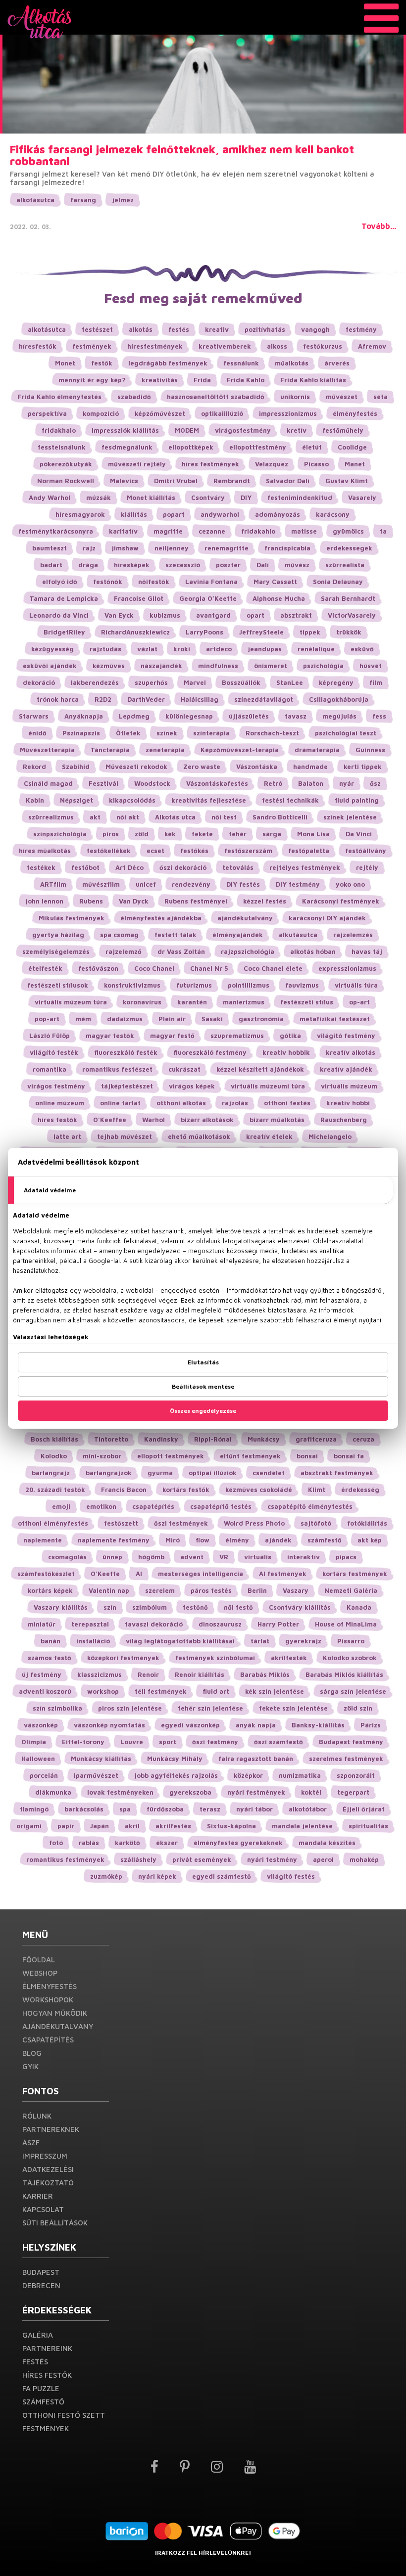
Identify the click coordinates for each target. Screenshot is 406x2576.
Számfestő (43, 2402)
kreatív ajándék (346, 1069)
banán (51, 1641)
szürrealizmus (51, 817)
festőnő (195, 1607)
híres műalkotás (45, 851)
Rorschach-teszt (272, 733)
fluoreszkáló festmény (210, 1052)
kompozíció (101, 413)
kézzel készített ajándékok (260, 1069)
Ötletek (128, 733)
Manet (355, 464)
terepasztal (90, 1624)
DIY (246, 497)
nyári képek (157, 1876)
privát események (202, 1859)
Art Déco (129, 867)
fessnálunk (241, 363)
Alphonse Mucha (279, 598)
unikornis (295, 397)
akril (132, 1826)
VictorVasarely (352, 615)
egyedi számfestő (222, 1876)
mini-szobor (102, 1456)
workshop (103, 1691)
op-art (359, 1002)
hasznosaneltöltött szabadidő (216, 397)
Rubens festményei (196, 901)
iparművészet (96, 1775)
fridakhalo (59, 430)
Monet (65, 363)
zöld (142, 834)
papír (66, 1826)
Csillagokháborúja (339, 699)
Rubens (91, 901)
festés (179, 329)
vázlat (147, 649)
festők (102, 363)
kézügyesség (52, 649)
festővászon (98, 968)
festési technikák (290, 800)
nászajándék (161, 666)
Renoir (148, 1674)
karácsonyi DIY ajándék (327, 918)
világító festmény (346, 1036)
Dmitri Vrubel (176, 481)
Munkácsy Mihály (175, 1759)
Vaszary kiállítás (61, 1607)
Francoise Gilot (139, 598)
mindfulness (218, 666)
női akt (128, 817)
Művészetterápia (47, 750)
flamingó (34, 1809)
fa (383, 531)
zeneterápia (165, 750)
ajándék (278, 1540)
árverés (337, 363)
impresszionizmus (288, 413)
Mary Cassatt (275, 582)
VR (224, 1557)
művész (297, 565)
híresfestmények (155, 346)
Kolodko (54, 1456)
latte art (67, 1136)
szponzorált (356, 1775)
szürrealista (345, 565)
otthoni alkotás (181, 1103)
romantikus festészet (117, 1069)
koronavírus (142, 1002)
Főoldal (39, 1960)
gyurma (160, 1473)
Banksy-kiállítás (318, 1725)
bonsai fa (349, 1456)
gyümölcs (348, 531)
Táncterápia (110, 750)
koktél (311, 1792)
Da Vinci (359, 834)
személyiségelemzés (56, 951)
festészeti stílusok (58, 985)
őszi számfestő (279, 1742)
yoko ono (350, 884)
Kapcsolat (43, 2209)
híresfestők (38, 346)
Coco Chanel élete (273, 968)
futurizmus (194, 985)
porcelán (44, 1775)
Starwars (34, 716)
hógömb (151, 1557)
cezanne (212, 531)
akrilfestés (173, 1826)
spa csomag (119, 935)
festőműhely (343, 430)
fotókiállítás (367, 1523)
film (376, 682)
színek (167, 733)
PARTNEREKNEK (51, 2129)
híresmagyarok (80, 514)
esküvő (362, 649)
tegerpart (353, 1792)
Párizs (371, 1725)
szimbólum (150, 1607)
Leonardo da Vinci (59, 615)
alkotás (141, 329)
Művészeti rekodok (136, 767)
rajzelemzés (353, 935)
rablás (89, 1843)
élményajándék (238, 935)
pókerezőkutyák (66, 464)
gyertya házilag (58, 935)
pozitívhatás (265, 329)
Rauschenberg (344, 1120)
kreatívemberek (225, 346)
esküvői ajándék (50, 666)
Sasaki (212, 1019)
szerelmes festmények (346, 1759)
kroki (182, 649)
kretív (297, 430)
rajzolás (235, 1103)
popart (174, 514)
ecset (155, 851)
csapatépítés (153, 1506)
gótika (290, 1036)
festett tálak (176, 935)
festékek (41, 867)
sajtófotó (316, 1523)
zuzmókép (106, 1876)
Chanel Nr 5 (209, 968)
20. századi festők (55, 1490)
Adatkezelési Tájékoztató (48, 2176)
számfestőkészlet (46, 1574)
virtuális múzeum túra (71, 1002)
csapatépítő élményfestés (310, 1506)
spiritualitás (368, 1826)
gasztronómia (261, 1019)
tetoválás (238, 867)
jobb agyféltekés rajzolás (176, 1775)
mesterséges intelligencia (201, 1574)
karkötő (127, 1843)
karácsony (333, 514)
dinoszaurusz (220, 1624)
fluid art (216, 1691)
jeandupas (265, 649)
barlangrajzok (109, 1473)
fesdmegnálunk (127, 447)
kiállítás (134, 514)
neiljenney (172, 548)
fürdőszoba (165, 1809)
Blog (32, 2053)
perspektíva (47, 413)
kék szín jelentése (275, 1691)
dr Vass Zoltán (181, 951)
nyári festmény (272, 1859)
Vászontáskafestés (217, 783)
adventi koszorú (45, 1691)
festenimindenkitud (300, 497)
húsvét (371, 666)
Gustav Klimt (347, 481)
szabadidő (134, 397)
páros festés (211, 1590)
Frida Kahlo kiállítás (313, 380)
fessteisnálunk (62, 447)
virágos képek (192, 1086)
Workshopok (48, 2000)
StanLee (290, 682)
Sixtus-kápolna (231, 1826)
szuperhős (151, 682)
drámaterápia (317, 750)
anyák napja (256, 1725)
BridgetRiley (64, 632)
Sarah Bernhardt (348, 598)
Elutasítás (203, 1362)
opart (255, 615)
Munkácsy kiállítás (101, 1759)
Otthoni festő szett (64, 2415)
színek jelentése (350, 817)
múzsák (99, 497)
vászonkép (41, 1725)
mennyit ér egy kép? (92, 380)
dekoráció (39, 682)
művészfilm (101, 884)
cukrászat (184, 1069)
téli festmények (161, 1691)
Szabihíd (76, 767)
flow (203, 1540)
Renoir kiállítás (200, 1674)
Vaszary (296, 1590)
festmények (92, 346)
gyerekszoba (190, 1792)
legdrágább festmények (168, 363)
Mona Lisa (313, 834)
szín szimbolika (57, 1708)
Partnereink (47, 2348)
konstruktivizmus (132, 985)
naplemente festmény (114, 1540)
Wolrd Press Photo (254, 1523)
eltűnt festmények (250, 1456)
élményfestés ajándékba (161, 918)
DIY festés (243, 884)
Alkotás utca (175, 817)
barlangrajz (51, 1473)
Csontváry (208, 497)
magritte (168, 531)
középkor (248, 1775)
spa (125, 1809)
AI (139, 1574)
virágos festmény (56, 1086)
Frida (202, 380)
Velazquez (272, 464)
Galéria (38, 2335)
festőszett (121, 1523)
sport (168, 1742)
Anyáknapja (84, 716)
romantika (50, 1069)
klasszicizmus (100, 1674)
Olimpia (34, 1742)
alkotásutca (35, 200)
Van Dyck (134, 901)
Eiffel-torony (83, 1742)
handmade (310, 767)
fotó (56, 1843)
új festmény (42, 1674)
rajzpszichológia (248, 951)
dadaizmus (125, 1019)
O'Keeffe (105, 1574)
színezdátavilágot (264, 699)
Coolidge (352, 447)
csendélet (269, 1473)
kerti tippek (363, 767)
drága (88, 565)
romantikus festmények (65, 1859)
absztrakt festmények (337, 1473)
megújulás (339, 716)
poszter (228, 565)
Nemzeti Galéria (351, 1590)
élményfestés (355, 413)
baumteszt (50, 548)
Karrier (38, 2196)
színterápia (211, 733)
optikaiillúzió (222, 413)
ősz (375, 783)
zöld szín (358, 1708)
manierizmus (244, 1002)
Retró (273, 783)
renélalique (316, 649)
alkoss (277, 346)
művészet (342, 397)
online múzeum (60, 1103)
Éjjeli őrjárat (364, 1809)
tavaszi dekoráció (154, 1624)
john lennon (44, 901)
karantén (192, 1002)
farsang (83, 200)
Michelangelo (330, 1136)
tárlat (260, 1641)
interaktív (304, 1557)
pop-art (47, 1019)
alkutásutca (298, 935)
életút (312, 447)
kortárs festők (186, 1490)
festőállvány (366, 851)
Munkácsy (264, 1439)
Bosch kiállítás (54, 1439)
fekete (202, 834)
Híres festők (47, 2375)
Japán (100, 1826)
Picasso (316, 464)
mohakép (364, 1859)
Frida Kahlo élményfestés (59, 397)
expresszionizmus (347, 968)
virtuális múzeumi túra (268, 1086)
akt (95, 817)
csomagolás (67, 1557)
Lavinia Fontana (211, 582)
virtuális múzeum (349, 1086)
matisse (304, 531)
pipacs (346, 1557)
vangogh (315, 329)
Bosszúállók (241, 682)
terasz (210, 1809)
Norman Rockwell (66, 481)
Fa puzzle (41, 2388)
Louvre (132, 1742)
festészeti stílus (307, 1002)
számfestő (325, 1540)
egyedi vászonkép (190, 1725)
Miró (173, 1540)
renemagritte (227, 548)
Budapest (41, 2272)
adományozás (278, 514)
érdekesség (360, 1490)
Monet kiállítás (151, 497)
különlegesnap (189, 716)
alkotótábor (308, 1809)
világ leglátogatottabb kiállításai (180, 1641)
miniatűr (42, 1624)
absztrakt (296, 615)
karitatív (123, 531)
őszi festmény (215, 1742)
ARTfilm (53, 884)
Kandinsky (161, 1439)
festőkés (194, 851)
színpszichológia (60, 834)
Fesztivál (103, 783)
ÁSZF (31, 2143)
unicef (146, 884)
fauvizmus (302, 985)
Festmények (46, 2428)
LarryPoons (204, 632)
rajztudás (105, 649)
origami (29, 1826)
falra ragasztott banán (256, 1759)
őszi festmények (181, 1523)
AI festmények (283, 1574)
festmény (361, 329)
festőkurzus (323, 346)
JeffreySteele (261, 632)
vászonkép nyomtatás (109, 1725)
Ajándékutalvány (58, 2026)
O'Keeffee (110, 1120)
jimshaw (125, 548)
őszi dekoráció (183, 867)
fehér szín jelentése (210, 1708)
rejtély (367, 867)
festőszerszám (248, 851)
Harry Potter (278, 1624)
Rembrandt (232, 481)
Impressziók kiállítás (125, 430)
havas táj (367, 951)
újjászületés (249, 716)
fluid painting (357, 800)
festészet (97, 329)
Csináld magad (48, 783)
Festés (35, 2362)
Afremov (372, 346)
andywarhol (220, 514)
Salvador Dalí (288, 481)
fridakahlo (258, 531)
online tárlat (120, 1103)
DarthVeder (146, 699)
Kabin (35, 800)
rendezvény (191, 884)
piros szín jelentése (130, 1708)
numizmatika (300, 1775)
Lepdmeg (134, 716)
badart (51, 565)
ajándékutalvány (245, 918)
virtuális (258, 1557)
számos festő (50, 1658)
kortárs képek (50, 1590)
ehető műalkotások (199, 1136)
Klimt (317, 1490)
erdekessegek (349, 548)
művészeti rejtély (137, 464)
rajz (89, 548)
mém (83, 1019)
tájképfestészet (127, 1086)
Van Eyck (119, 615)
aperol (323, 1859)
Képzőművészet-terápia (240, 750)
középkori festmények (123, 1658)
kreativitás (160, 380)
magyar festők (110, 1036)
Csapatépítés (48, 2040)
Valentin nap (109, 1590)
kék (170, 834)
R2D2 (103, 699)
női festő (238, 1607)
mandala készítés (327, 1843)
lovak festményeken (120, 1792)
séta (381, 397)
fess (379, 716)
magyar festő (172, 1036)
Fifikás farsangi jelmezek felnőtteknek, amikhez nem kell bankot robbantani (182, 155)
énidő (37, 733)
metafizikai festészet (335, 1019)
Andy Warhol (50, 497)
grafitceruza (316, 1439)
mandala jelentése (302, 1826)
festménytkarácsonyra (56, 531)
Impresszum (45, 2156)
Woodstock (152, 783)
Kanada (359, 1607)
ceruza (363, 1439)
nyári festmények (256, 1792)
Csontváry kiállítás (300, 1607)
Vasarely (362, 497)
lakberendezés (95, 682)
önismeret (271, 666)
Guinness (370, 750)
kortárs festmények (355, 1574)
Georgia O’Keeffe (208, 598)
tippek (310, 632)
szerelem (160, 1590)
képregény (336, 682)
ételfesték (45, 968)
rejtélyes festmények (305, 867)
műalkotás (292, 363)
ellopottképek (191, 447)
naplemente (43, 1540)
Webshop (40, 1973)
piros (111, 834)
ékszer (167, 1843)
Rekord (34, 767)
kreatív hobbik (286, 1052)
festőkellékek (109, 851)
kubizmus (165, 615)
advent (192, 1557)
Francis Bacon (124, 1490)
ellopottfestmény (258, 447)
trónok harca (58, 699)
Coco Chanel (154, 968)
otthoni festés (287, 1103)
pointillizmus (249, 985)
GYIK (30, 2066)
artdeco (219, 649)
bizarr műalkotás (277, 1120)
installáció (93, 1641)
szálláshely (138, 1859)
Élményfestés (50, 1986)
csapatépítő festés (221, 1506)
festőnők (108, 582)
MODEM (187, 430)
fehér (238, 834)
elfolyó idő (60, 582)
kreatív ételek (269, 1136)
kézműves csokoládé (259, 1490)
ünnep (112, 1557)
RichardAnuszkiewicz (135, 632)
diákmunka (53, 1792)
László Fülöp (50, 1036)
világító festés (291, 1876)
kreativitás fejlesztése (209, 800)
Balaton (311, 783)
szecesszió (183, 565)
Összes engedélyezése (203, 1411)
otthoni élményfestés (53, 1523)
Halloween (38, 1759)
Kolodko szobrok (350, 1658)
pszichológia (323, 666)
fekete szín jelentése (293, 1708)
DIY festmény (298, 884)
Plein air (172, 1019)
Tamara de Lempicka (64, 598)
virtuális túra (356, 985)
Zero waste (202, 767)
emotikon (101, 1506)
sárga (272, 834)
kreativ (217, 329)
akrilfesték (289, 1658)
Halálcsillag (200, 699)
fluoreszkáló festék (126, 1052)
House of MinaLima (346, 1624)
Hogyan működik (55, 2013)
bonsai (307, 1456)
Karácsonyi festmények (341, 901)
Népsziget (76, 800)
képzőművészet (160, 413)
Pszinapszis (81, 733)
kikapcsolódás (132, 800)
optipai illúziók (213, 1473)
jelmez (123, 200)
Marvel (195, 682)
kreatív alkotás (351, 1052)
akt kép (370, 1540)
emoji (61, 1506)
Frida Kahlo (246, 380)
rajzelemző (124, 951)
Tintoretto (111, 1439)
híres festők (57, 1120)
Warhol (153, 1120)
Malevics (124, 481)
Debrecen (41, 2285)
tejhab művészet (125, 1136)
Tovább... (379, 226)
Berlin (257, 1590)
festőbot (85, 867)
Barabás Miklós (265, 1674)
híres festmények (210, 464)
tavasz (296, 716)
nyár (347, 783)
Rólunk (37, 2116)
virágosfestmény (243, 430)
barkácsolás (84, 1809)
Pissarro (351, 1641)
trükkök (349, 632)
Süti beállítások (55, 2223)
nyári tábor (254, 1809)
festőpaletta (309, 851)
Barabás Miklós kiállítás (344, 1674)
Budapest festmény (351, 1742)
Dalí (263, 565)
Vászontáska (257, 767)
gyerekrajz (303, 1641)
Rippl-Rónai (213, 1439)
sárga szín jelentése (353, 1691)
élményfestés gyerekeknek (238, 1843)
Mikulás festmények (72, 918)
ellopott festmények (171, 1456)
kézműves (109, 666)
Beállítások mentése (203, 1386)
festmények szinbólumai (215, 1658)
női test (224, 817)
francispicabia (287, 548)
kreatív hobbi (348, 1103)
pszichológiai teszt (346, 733)
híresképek (132, 565)
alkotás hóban (313, 951)
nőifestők (154, 582)
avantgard (213, 615)
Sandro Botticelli (280, 817)
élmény (237, 1540)
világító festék (54, 1052)
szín (110, 1607)
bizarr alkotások (207, 1120)
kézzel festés (265, 901)
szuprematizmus (237, 1036)
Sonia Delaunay (338, 582)
